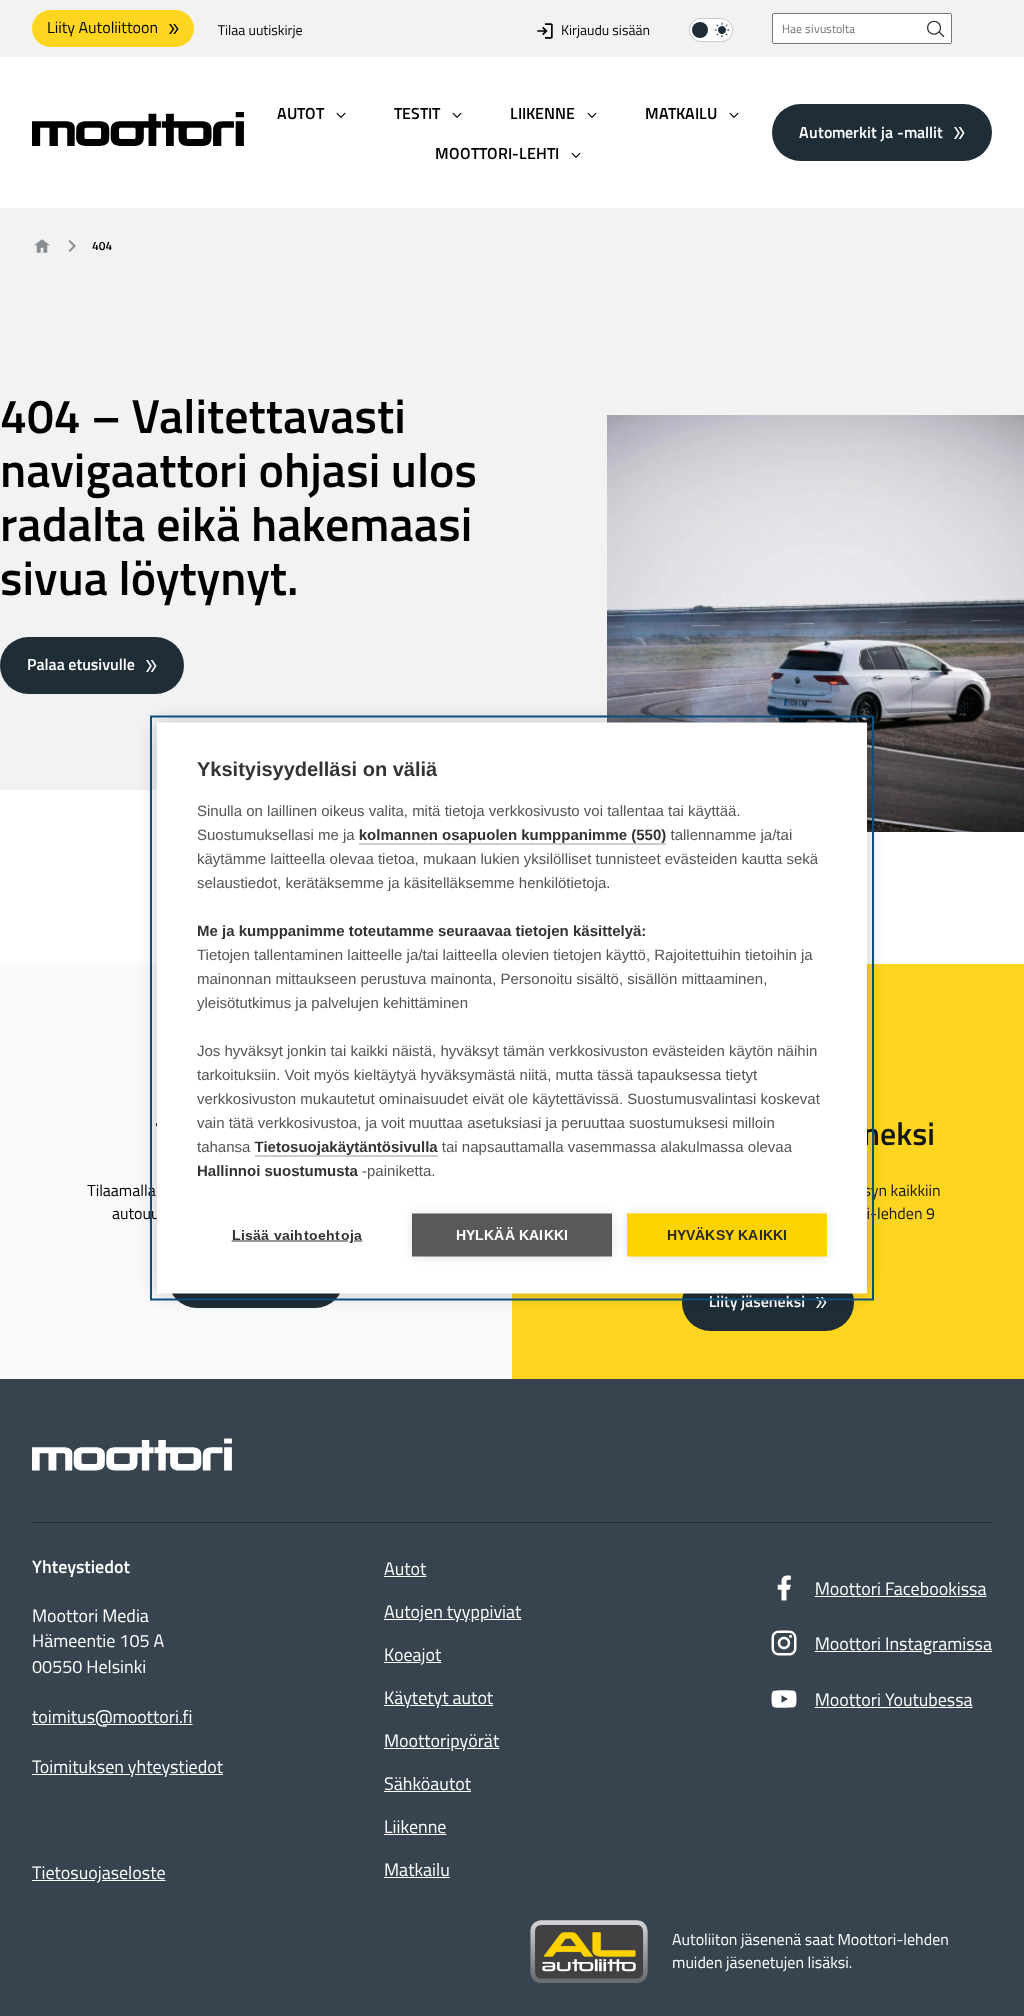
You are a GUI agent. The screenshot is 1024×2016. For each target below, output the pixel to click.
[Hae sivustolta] (936, 28)
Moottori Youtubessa (894, 1699)
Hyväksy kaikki (727, 1235)
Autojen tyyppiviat (452, 1611)
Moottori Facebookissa (901, 1588)
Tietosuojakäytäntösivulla (346, 1147)
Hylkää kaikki (512, 1235)
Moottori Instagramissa (903, 1643)
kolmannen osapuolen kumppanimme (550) (513, 835)
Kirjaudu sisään (605, 30)
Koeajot (412, 1654)
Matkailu (417, 1869)
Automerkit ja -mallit (871, 132)
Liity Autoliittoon (102, 28)
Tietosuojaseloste (99, 1872)
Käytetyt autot (438, 1697)
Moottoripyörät (441, 1740)
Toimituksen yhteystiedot (127, 1767)
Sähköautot (427, 1783)
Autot (405, 1568)
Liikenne (415, 1826)
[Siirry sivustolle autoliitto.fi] (589, 1952)
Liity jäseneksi (757, 1302)
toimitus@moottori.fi (112, 1717)
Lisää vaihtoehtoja (297, 1235)
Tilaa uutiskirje (260, 30)
